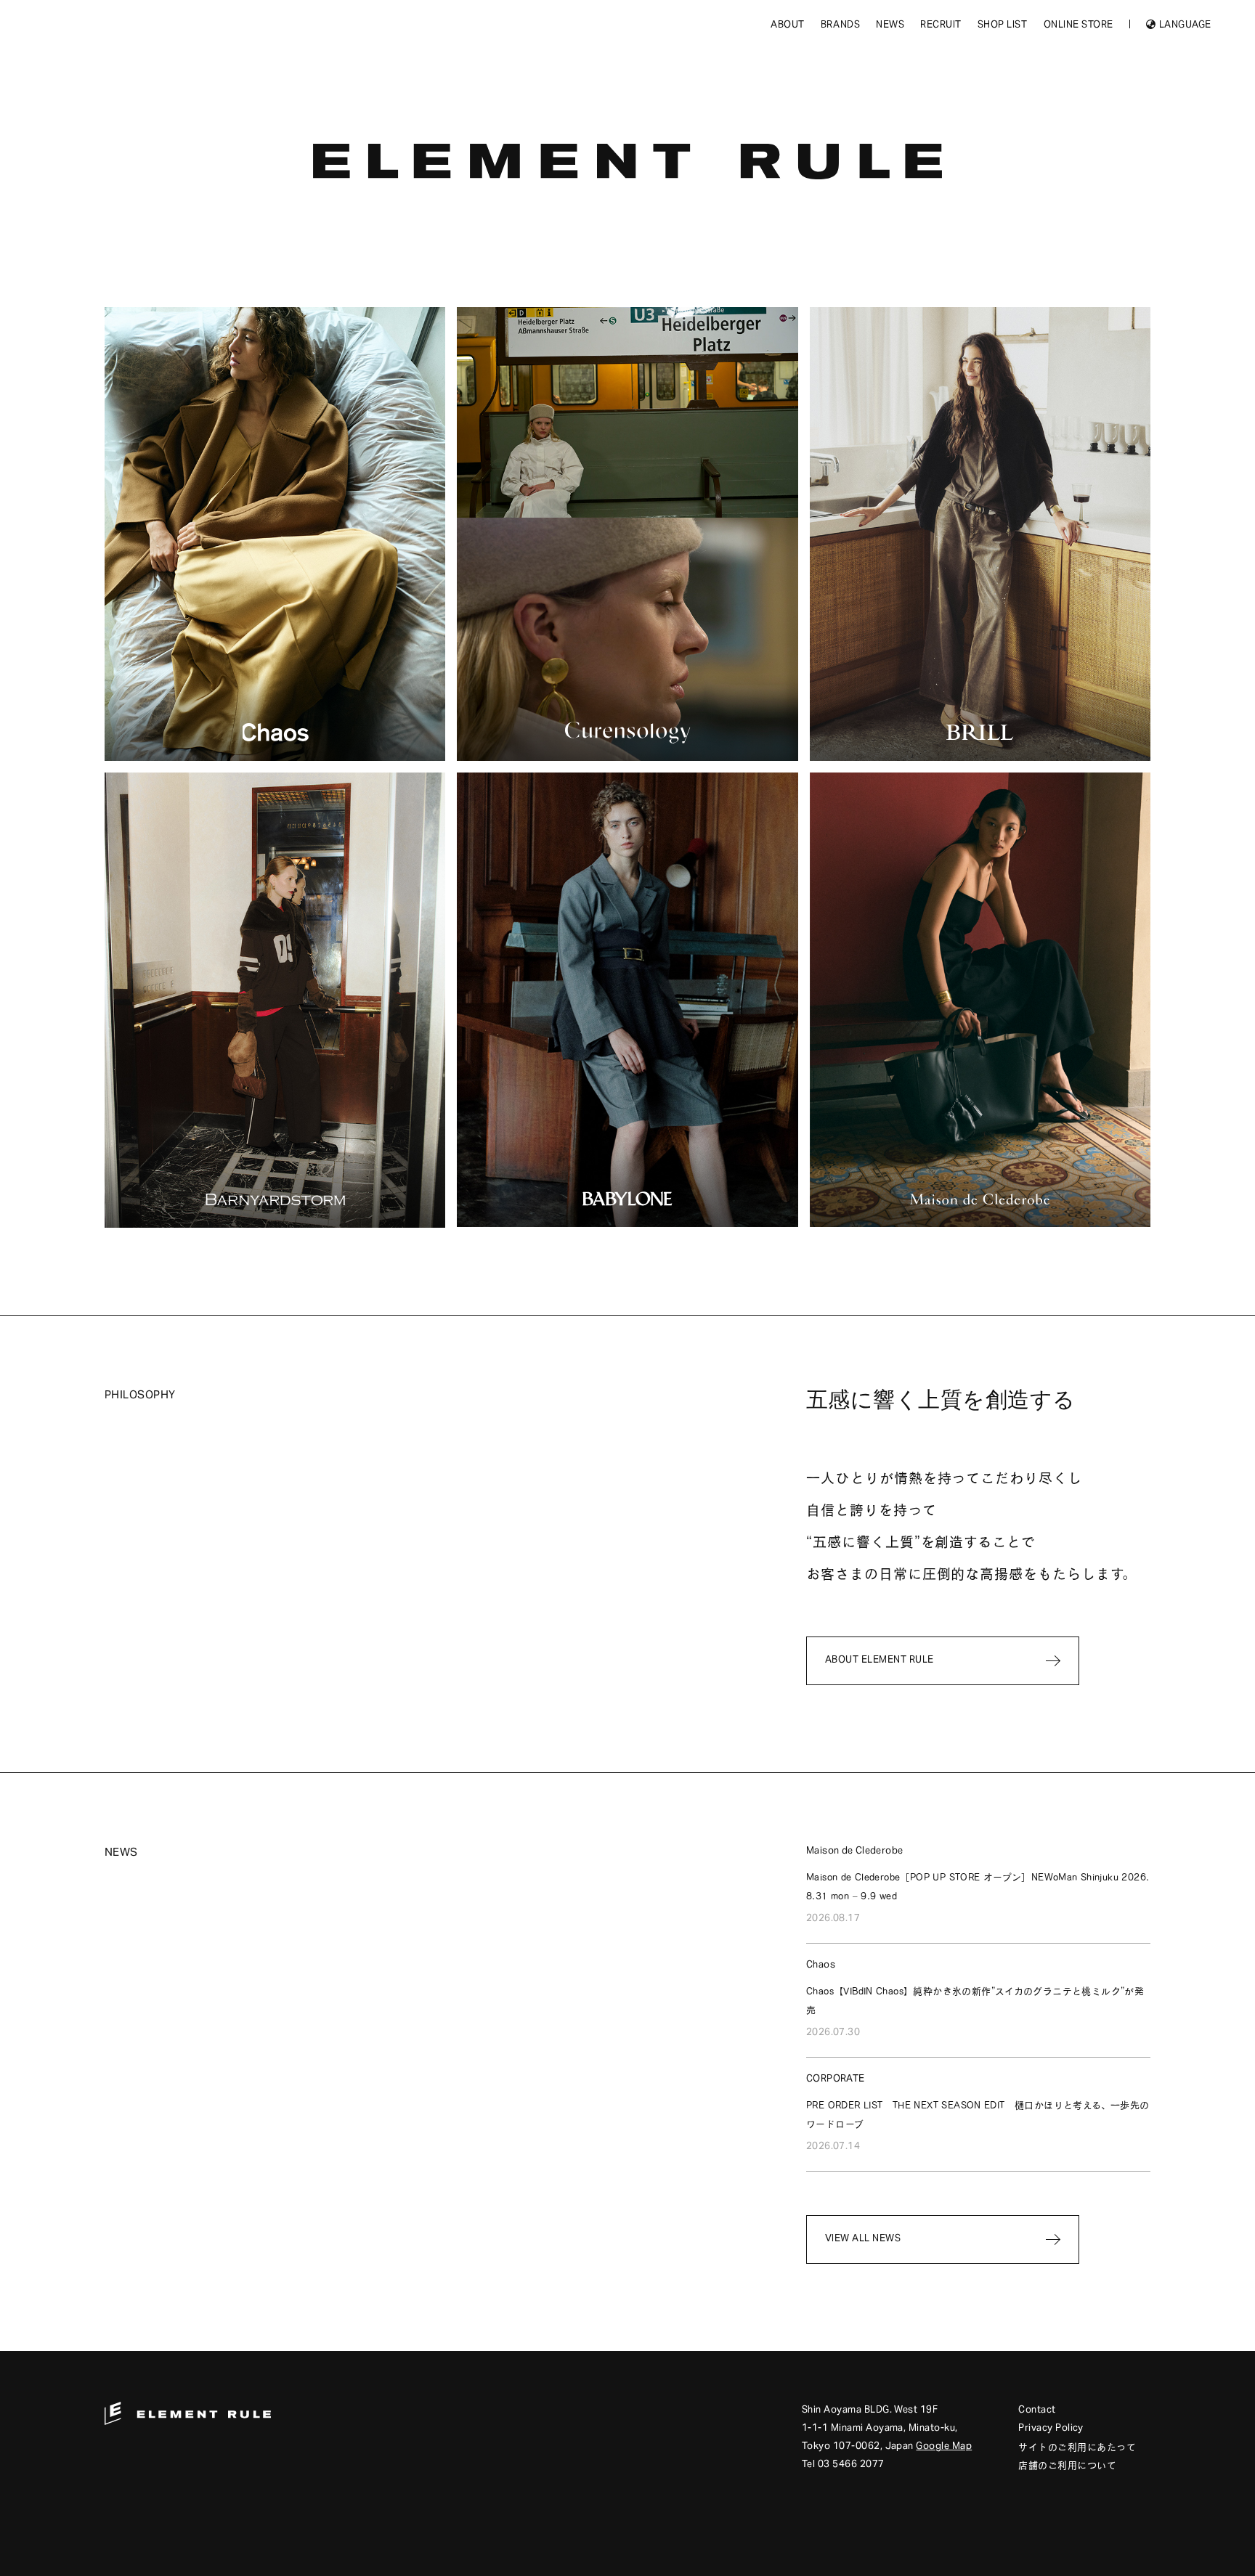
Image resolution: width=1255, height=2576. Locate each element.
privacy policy (1051, 2429)
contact (1037, 2411)
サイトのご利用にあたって (1077, 2447)
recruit (941, 26)
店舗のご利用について (1067, 2465)
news (890, 26)
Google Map (944, 2447)
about (788, 26)
